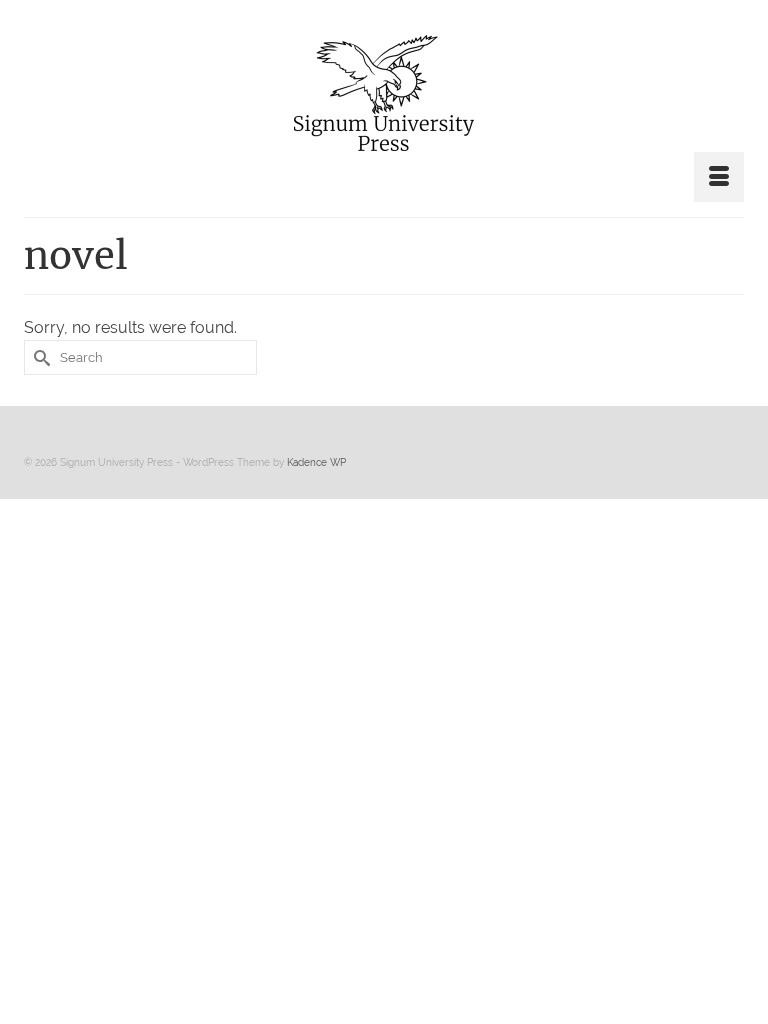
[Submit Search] (39, 357)
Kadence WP (316, 462)
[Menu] (719, 177)
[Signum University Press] (384, 93)
